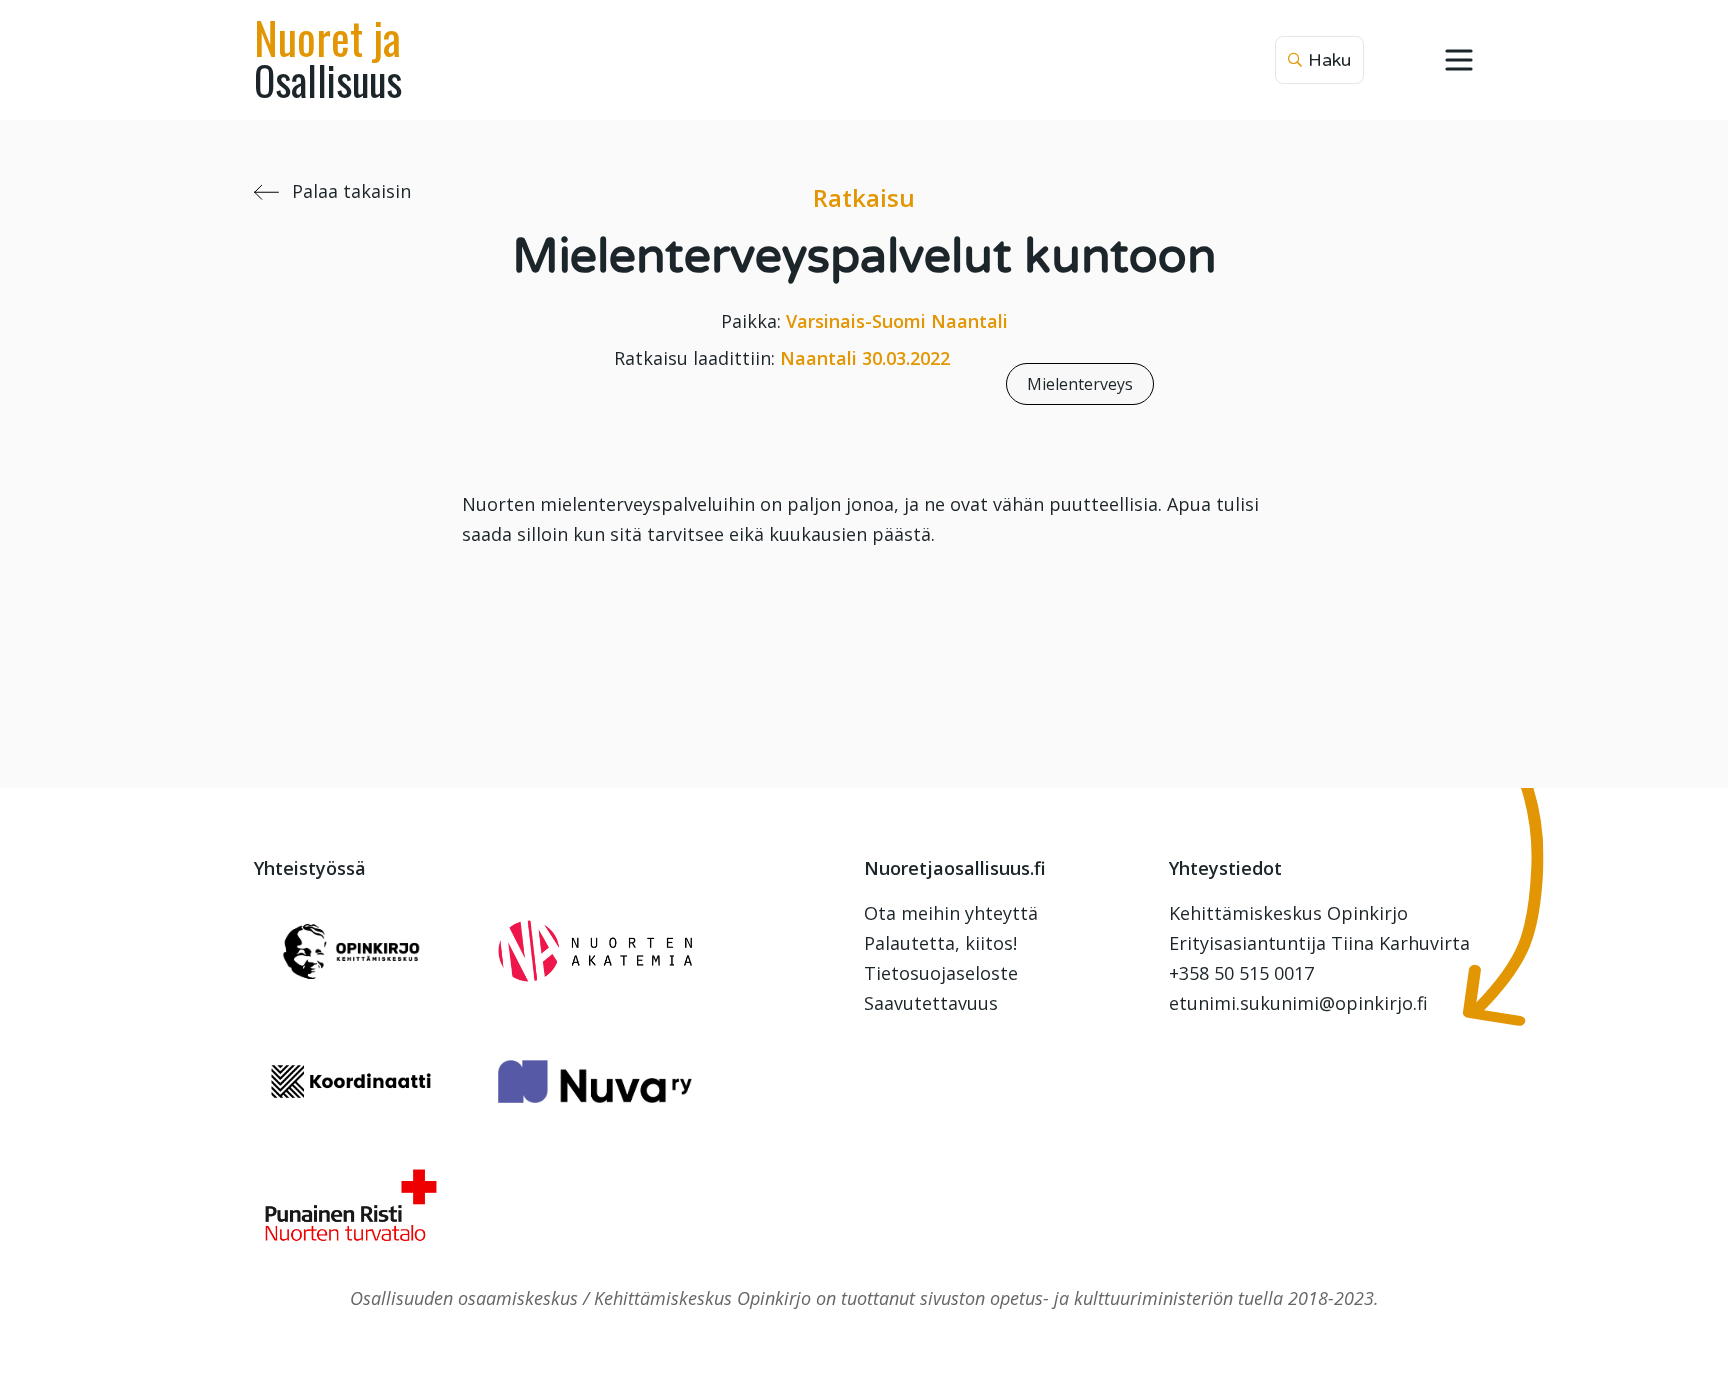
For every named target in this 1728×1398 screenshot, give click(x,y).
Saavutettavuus (931, 1003)
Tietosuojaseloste (941, 973)
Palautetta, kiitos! (940, 943)
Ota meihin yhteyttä (951, 913)
